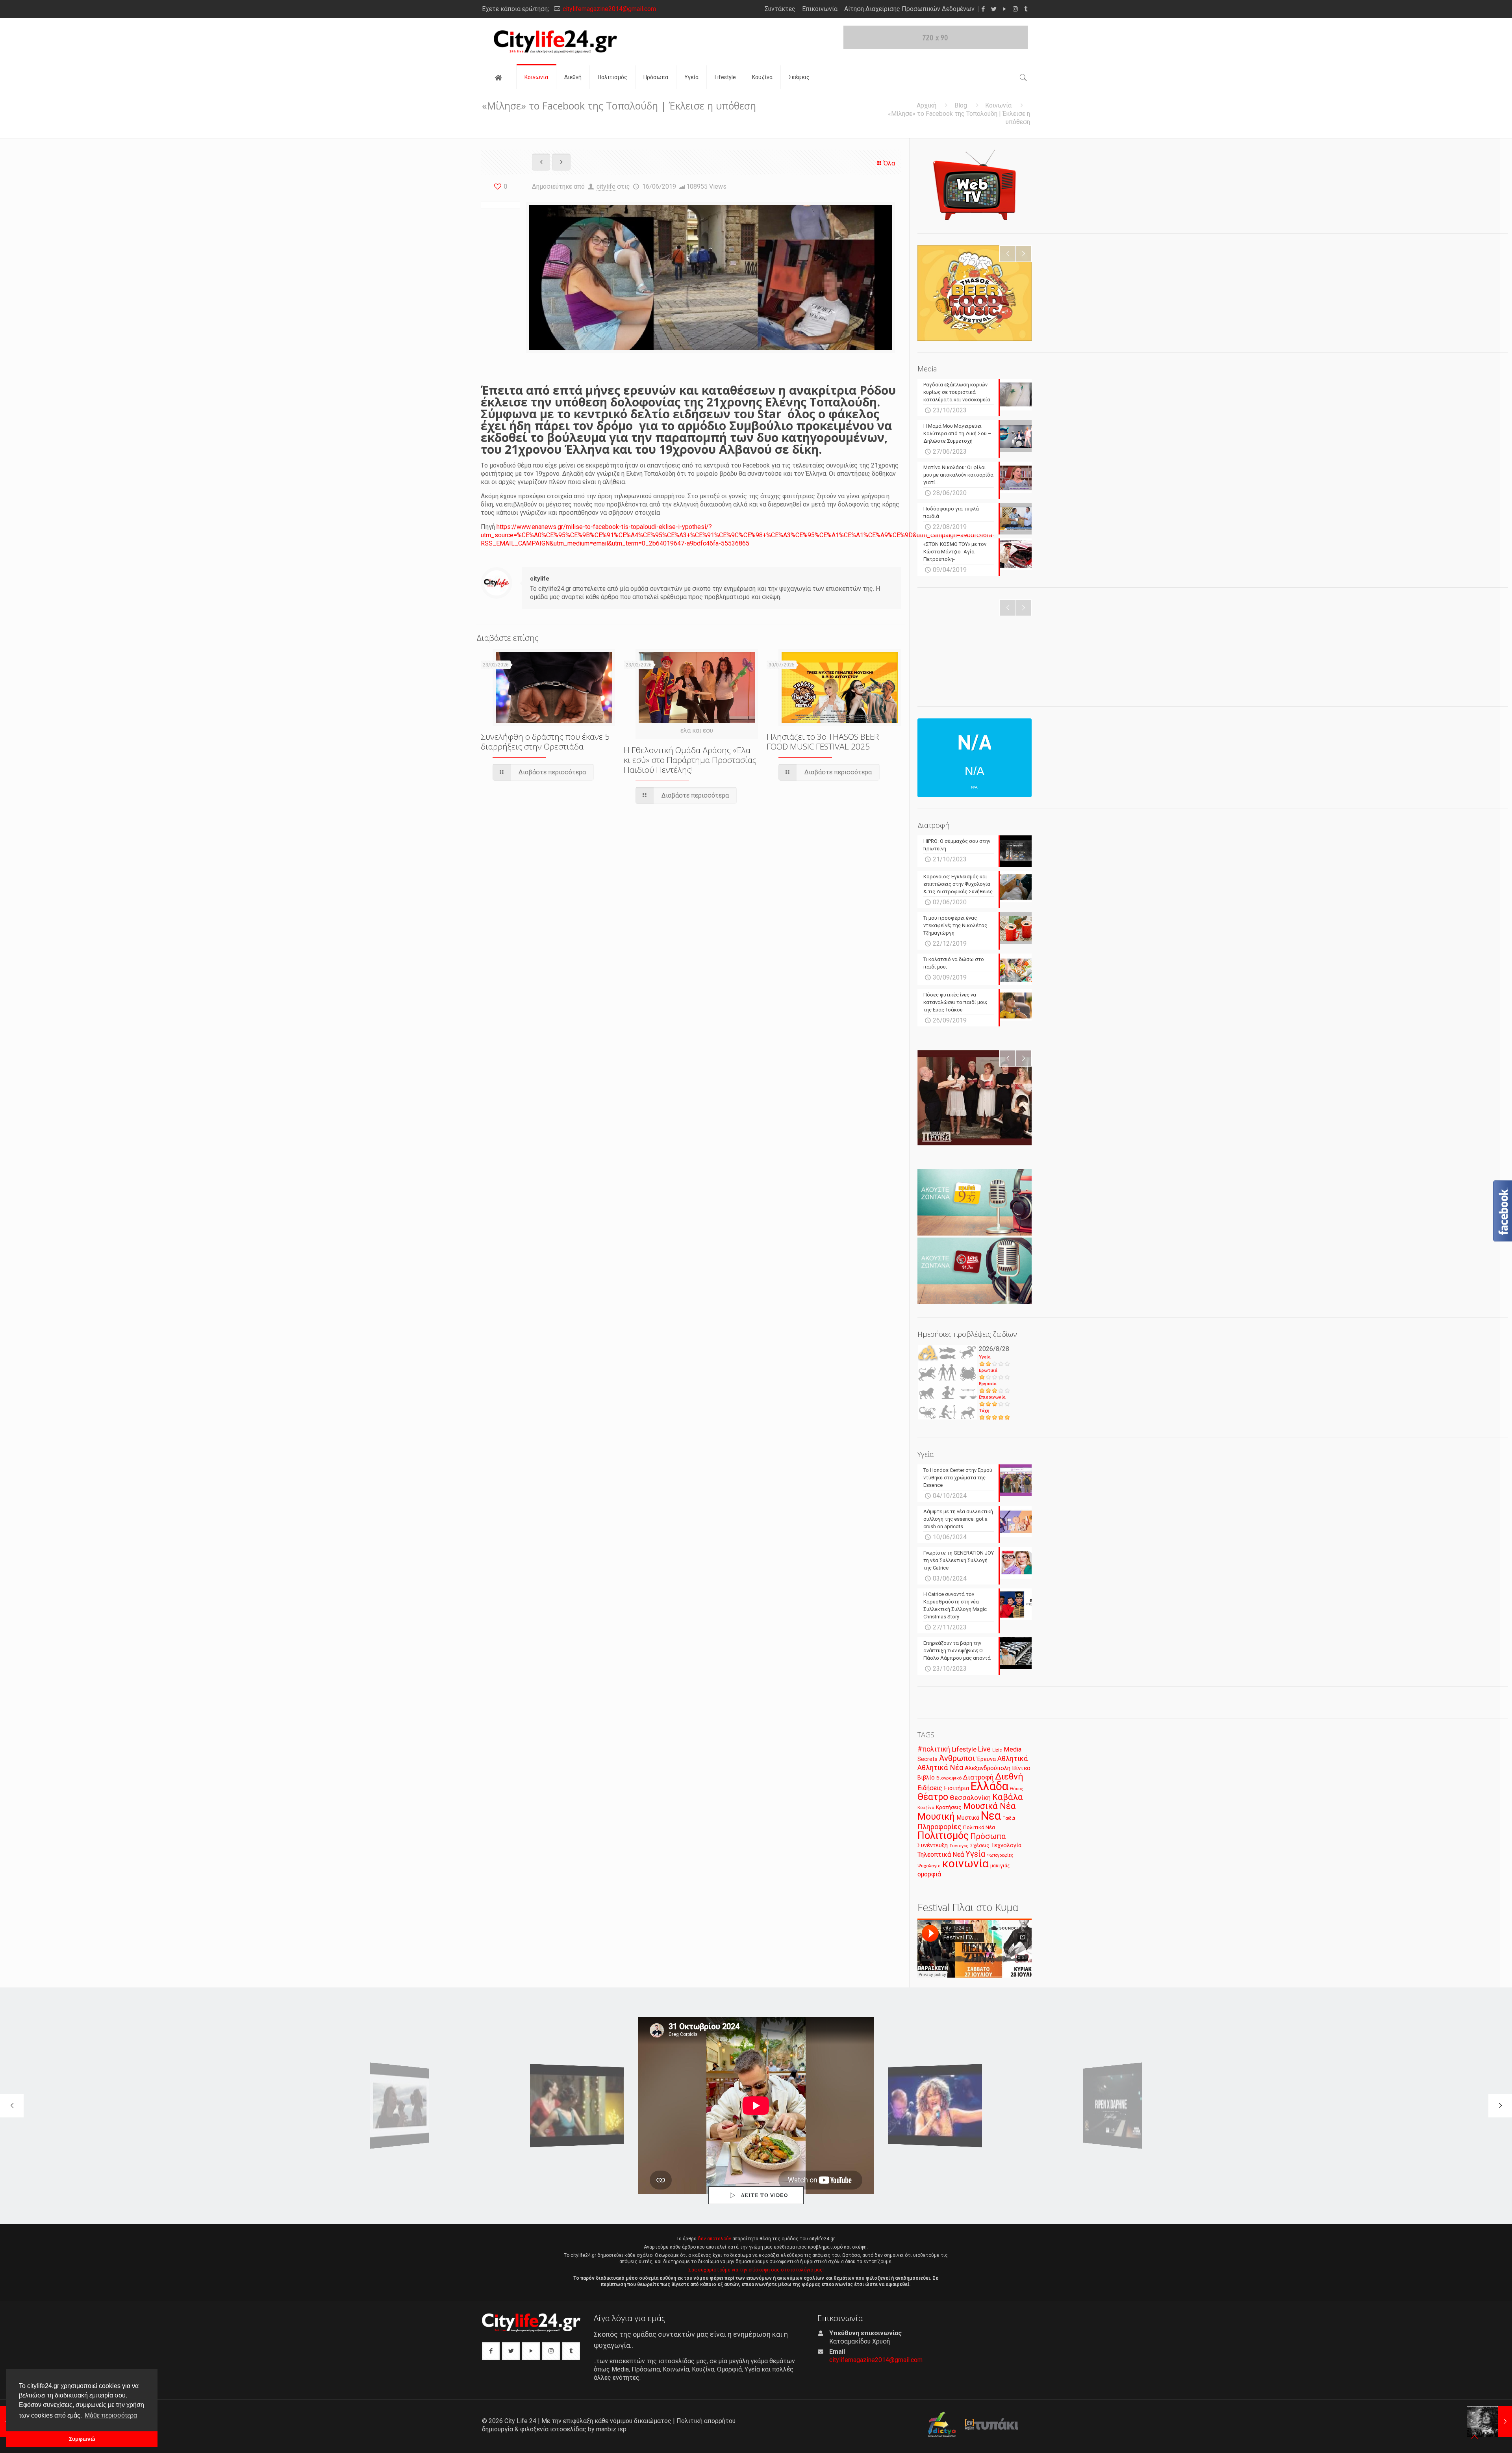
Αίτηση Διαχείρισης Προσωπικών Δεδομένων (909, 9)
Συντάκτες (780, 9)
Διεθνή (1009, 1777)
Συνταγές (959, 1846)
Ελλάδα (989, 1786)
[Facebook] (983, 9)
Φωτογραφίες (1000, 1855)
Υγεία (985, 1357)
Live (984, 1749)
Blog (961, 105)
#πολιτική (934, 1749)
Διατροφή (978, 1777)
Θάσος (1016, 1789)
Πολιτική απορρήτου (706, 2421)
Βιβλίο (926, 1778)
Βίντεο (1021, 1768)
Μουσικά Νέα (989, 1806)
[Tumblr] (1026, 9)
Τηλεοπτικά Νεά (941, 1855)
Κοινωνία (998, 105)
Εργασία (988, 1384)
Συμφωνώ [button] (82, 2439)
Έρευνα (986, 1759)
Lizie (997, 1750)
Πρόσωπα (988, 1836)
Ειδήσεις (930, 1788)
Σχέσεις (980, 1845)
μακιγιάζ (1000, 1866)
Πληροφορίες (939, 1827)
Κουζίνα (926, 1807)
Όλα (889, 163)
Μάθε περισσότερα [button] (111, 2415)
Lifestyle (964, 1749)
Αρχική (926, 105)
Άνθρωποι (957, 1758)
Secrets (927, 1759)
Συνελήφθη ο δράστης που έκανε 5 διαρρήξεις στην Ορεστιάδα (545, 741)
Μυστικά (968, 1818)
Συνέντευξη (933, 1845)
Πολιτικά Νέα (979, 1827)
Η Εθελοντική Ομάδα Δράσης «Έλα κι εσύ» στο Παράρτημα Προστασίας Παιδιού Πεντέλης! (690, 760)
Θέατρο (933, 1797)
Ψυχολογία (929, 1866)
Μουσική (936, 1817)
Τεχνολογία (1006, 1845)
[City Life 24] (555, 42)
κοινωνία (965, 1864)
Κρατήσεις (949, 1807)
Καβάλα (1008, 1797)
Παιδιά (1009, 1818)
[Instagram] (1015, 9)
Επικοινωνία (820, 9)
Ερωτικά (988, 1370)
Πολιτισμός (943, 1835)
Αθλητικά (1013, 1758)
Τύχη (984, 1411)
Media (1013, 1749)
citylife (606, 186)
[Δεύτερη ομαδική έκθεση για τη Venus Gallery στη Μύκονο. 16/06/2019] (1489, 2421)
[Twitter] (994, 9)
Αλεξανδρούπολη (988, 1768)
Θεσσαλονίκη (970, 1798)
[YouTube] (1005, 9)
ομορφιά (929, 1874)
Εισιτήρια (956, 1788)
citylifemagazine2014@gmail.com (609, 9)
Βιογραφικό (949, 1778)
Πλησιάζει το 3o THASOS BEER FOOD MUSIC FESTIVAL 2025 (823, 741)
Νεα (991, 1816)
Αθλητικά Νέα (940, 1767)
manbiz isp (611, 2429)
